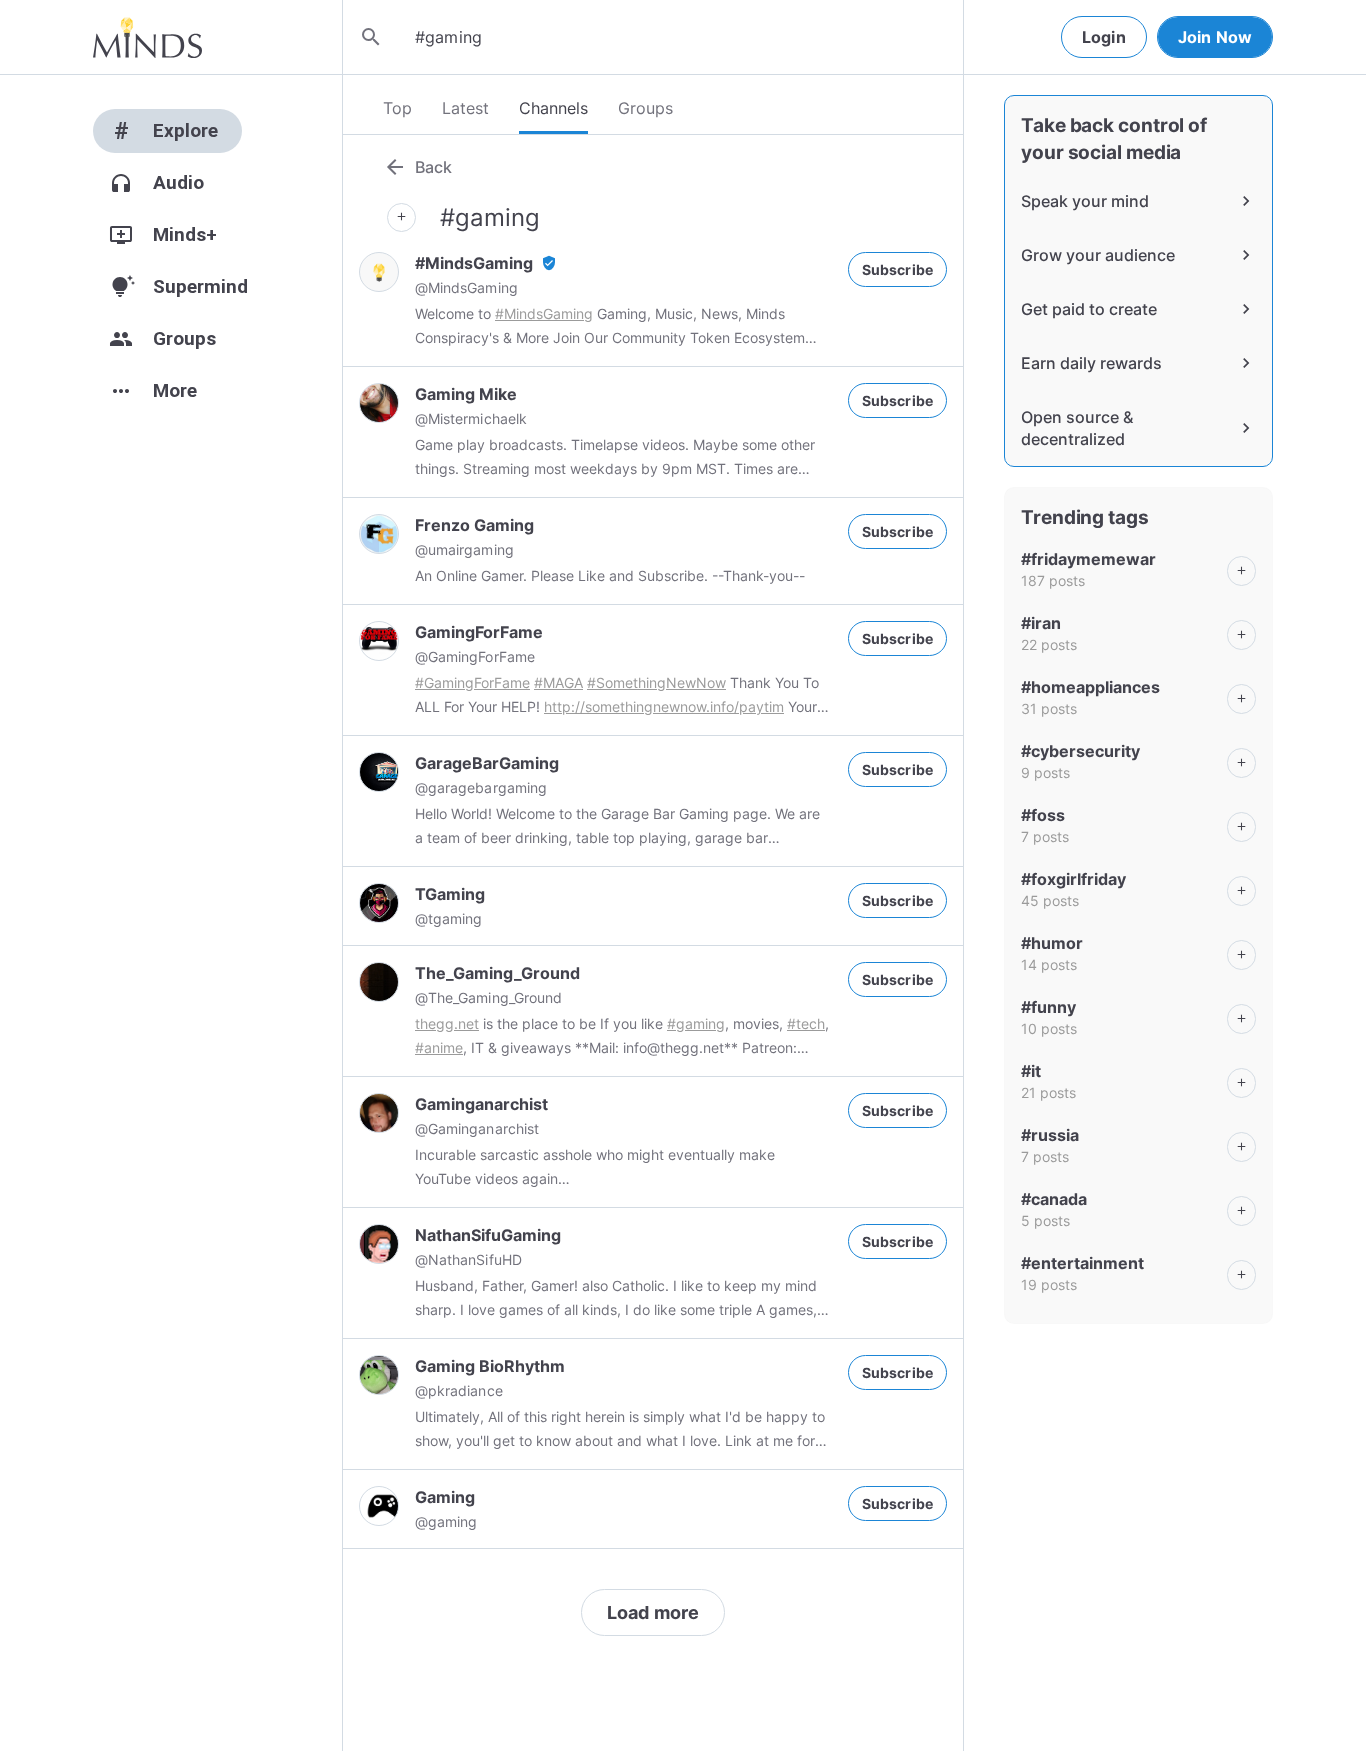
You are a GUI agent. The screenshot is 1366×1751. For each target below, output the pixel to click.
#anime (439, 1047)
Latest (465, 108)
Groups (645, 108)
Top (397, 108)
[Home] (147, 37)
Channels (553, 108)
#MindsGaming (544, 313)
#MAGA (558, 682)
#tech (806, 1023)
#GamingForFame (472, 682)
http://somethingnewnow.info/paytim (664, 706)
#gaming (696, 1023)
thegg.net (447, 1023)
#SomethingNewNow (656, 682)
